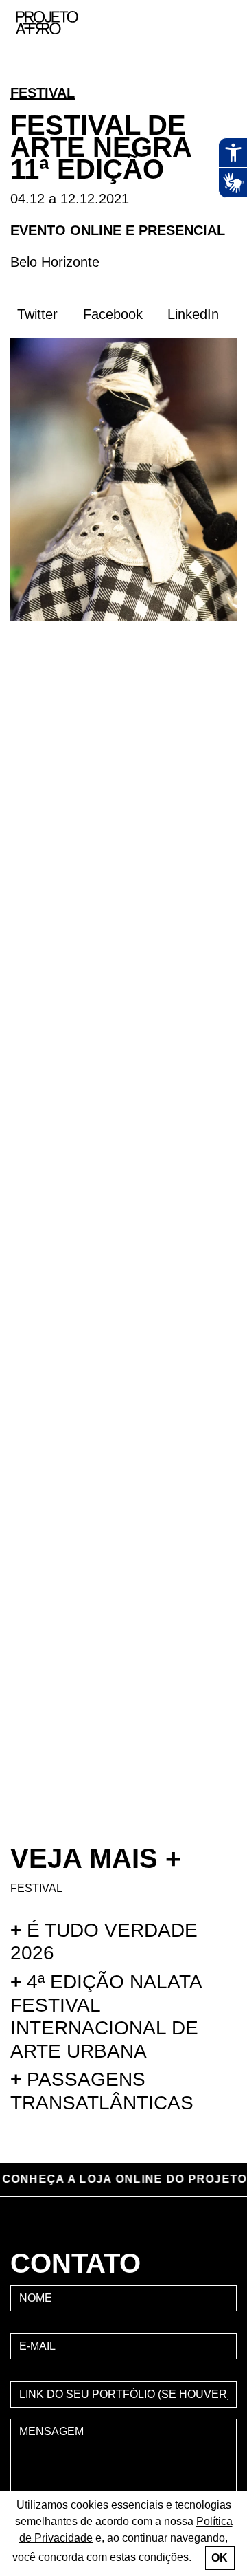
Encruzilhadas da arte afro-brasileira (220, 76)
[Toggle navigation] (222, 23)
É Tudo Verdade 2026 (104, 1942)
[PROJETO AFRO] (68, 23)
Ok (220, 2558)
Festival (43, 93)
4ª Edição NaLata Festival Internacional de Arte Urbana (106, 2016)
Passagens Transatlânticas (102, 2091)
